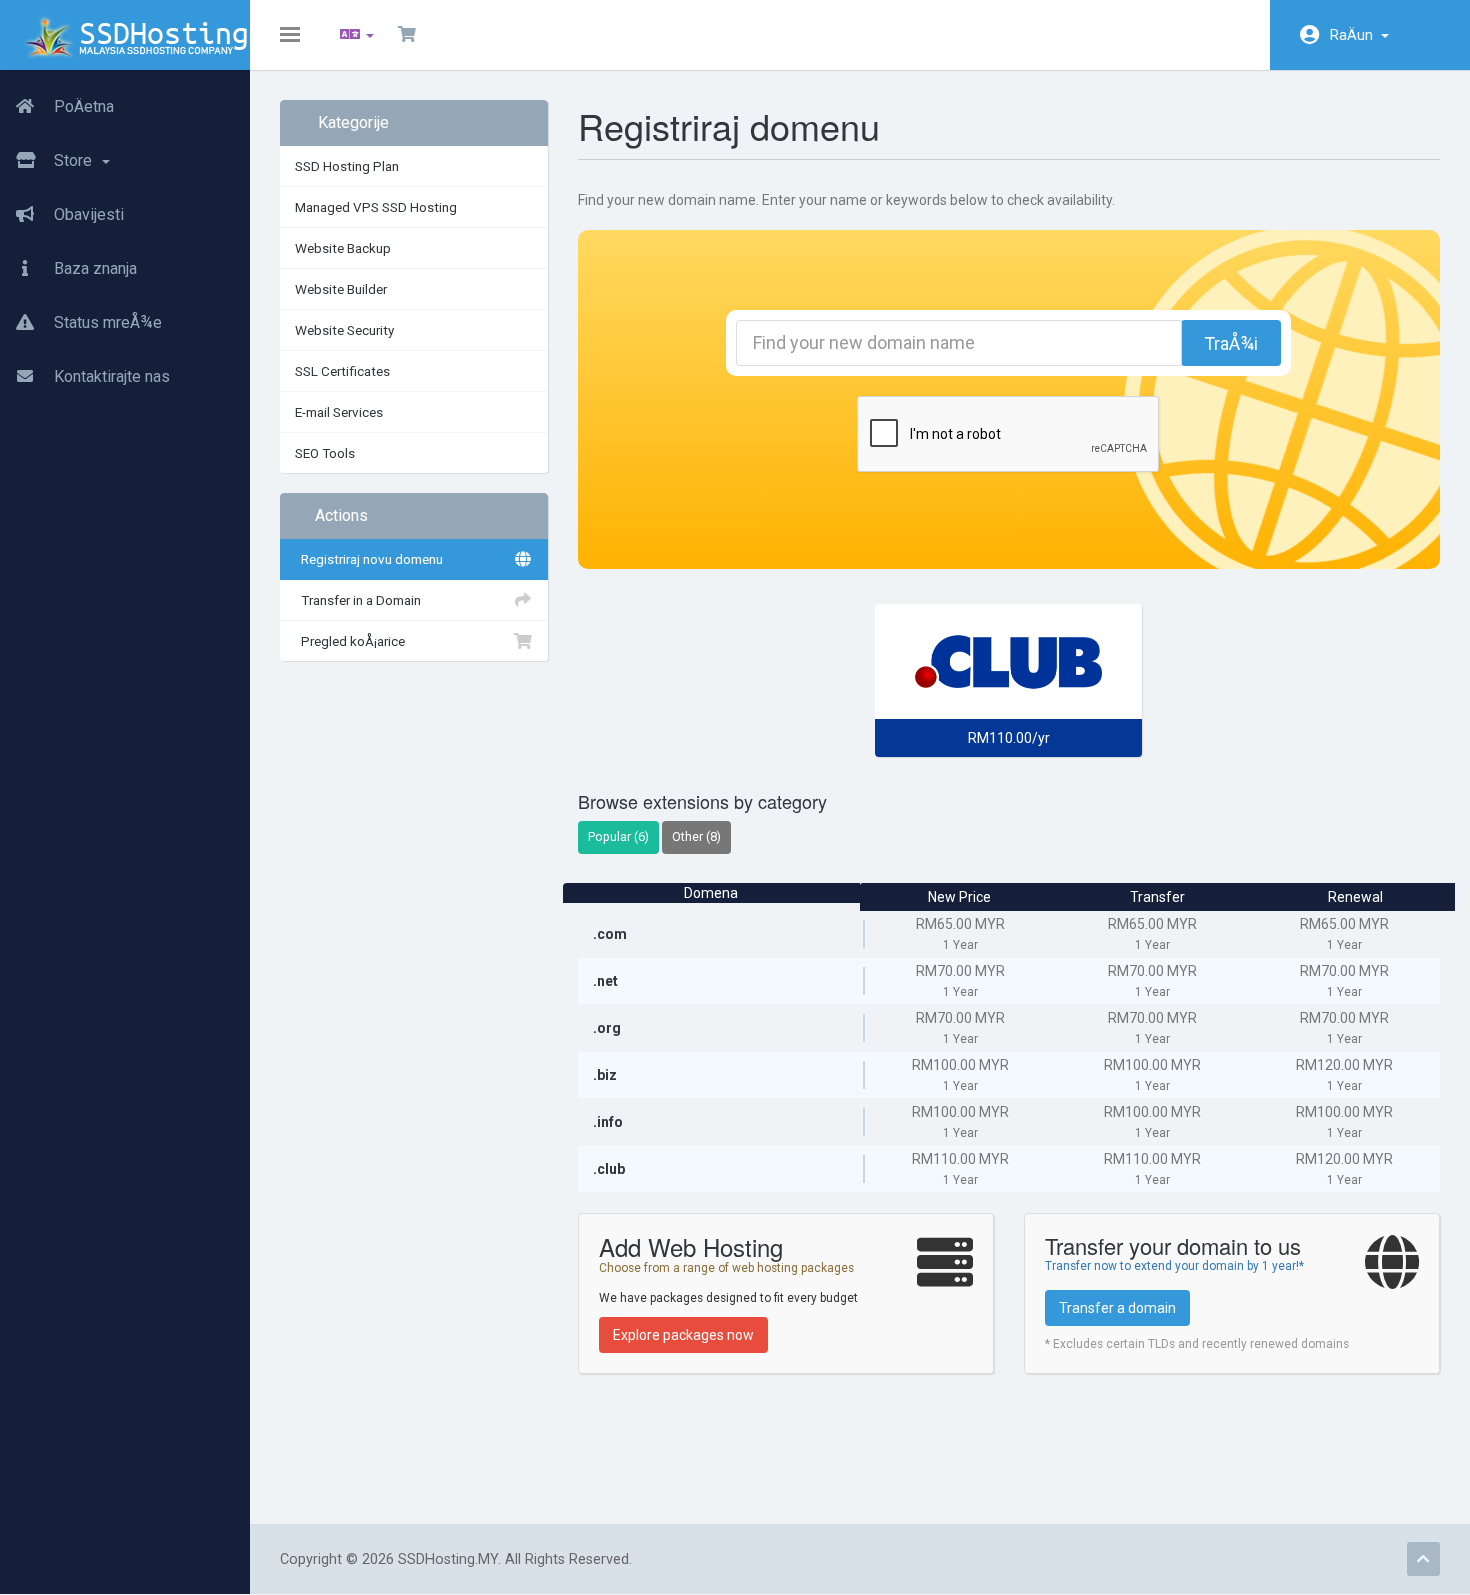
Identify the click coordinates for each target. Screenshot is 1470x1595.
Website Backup (343, 248)
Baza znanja (93, 268)
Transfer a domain (1117, 1308)
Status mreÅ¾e (106, 322)
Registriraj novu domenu (369, 559)
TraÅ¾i (1231, 343)
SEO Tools (325, 453)
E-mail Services (339, 412)
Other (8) (696, 836)
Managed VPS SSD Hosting (376, 207)
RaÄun (1354, 35)
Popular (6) (618, 836)
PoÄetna (82, 106)
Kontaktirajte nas (110, 376)
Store (75, 160)
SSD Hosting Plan (347, 166)
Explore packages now (683, 1335)
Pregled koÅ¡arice (350, 641)
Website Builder (341, 289)
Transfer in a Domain (358, 600)
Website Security (344, 330)
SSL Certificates (342, 371)
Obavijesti (87, 214)
